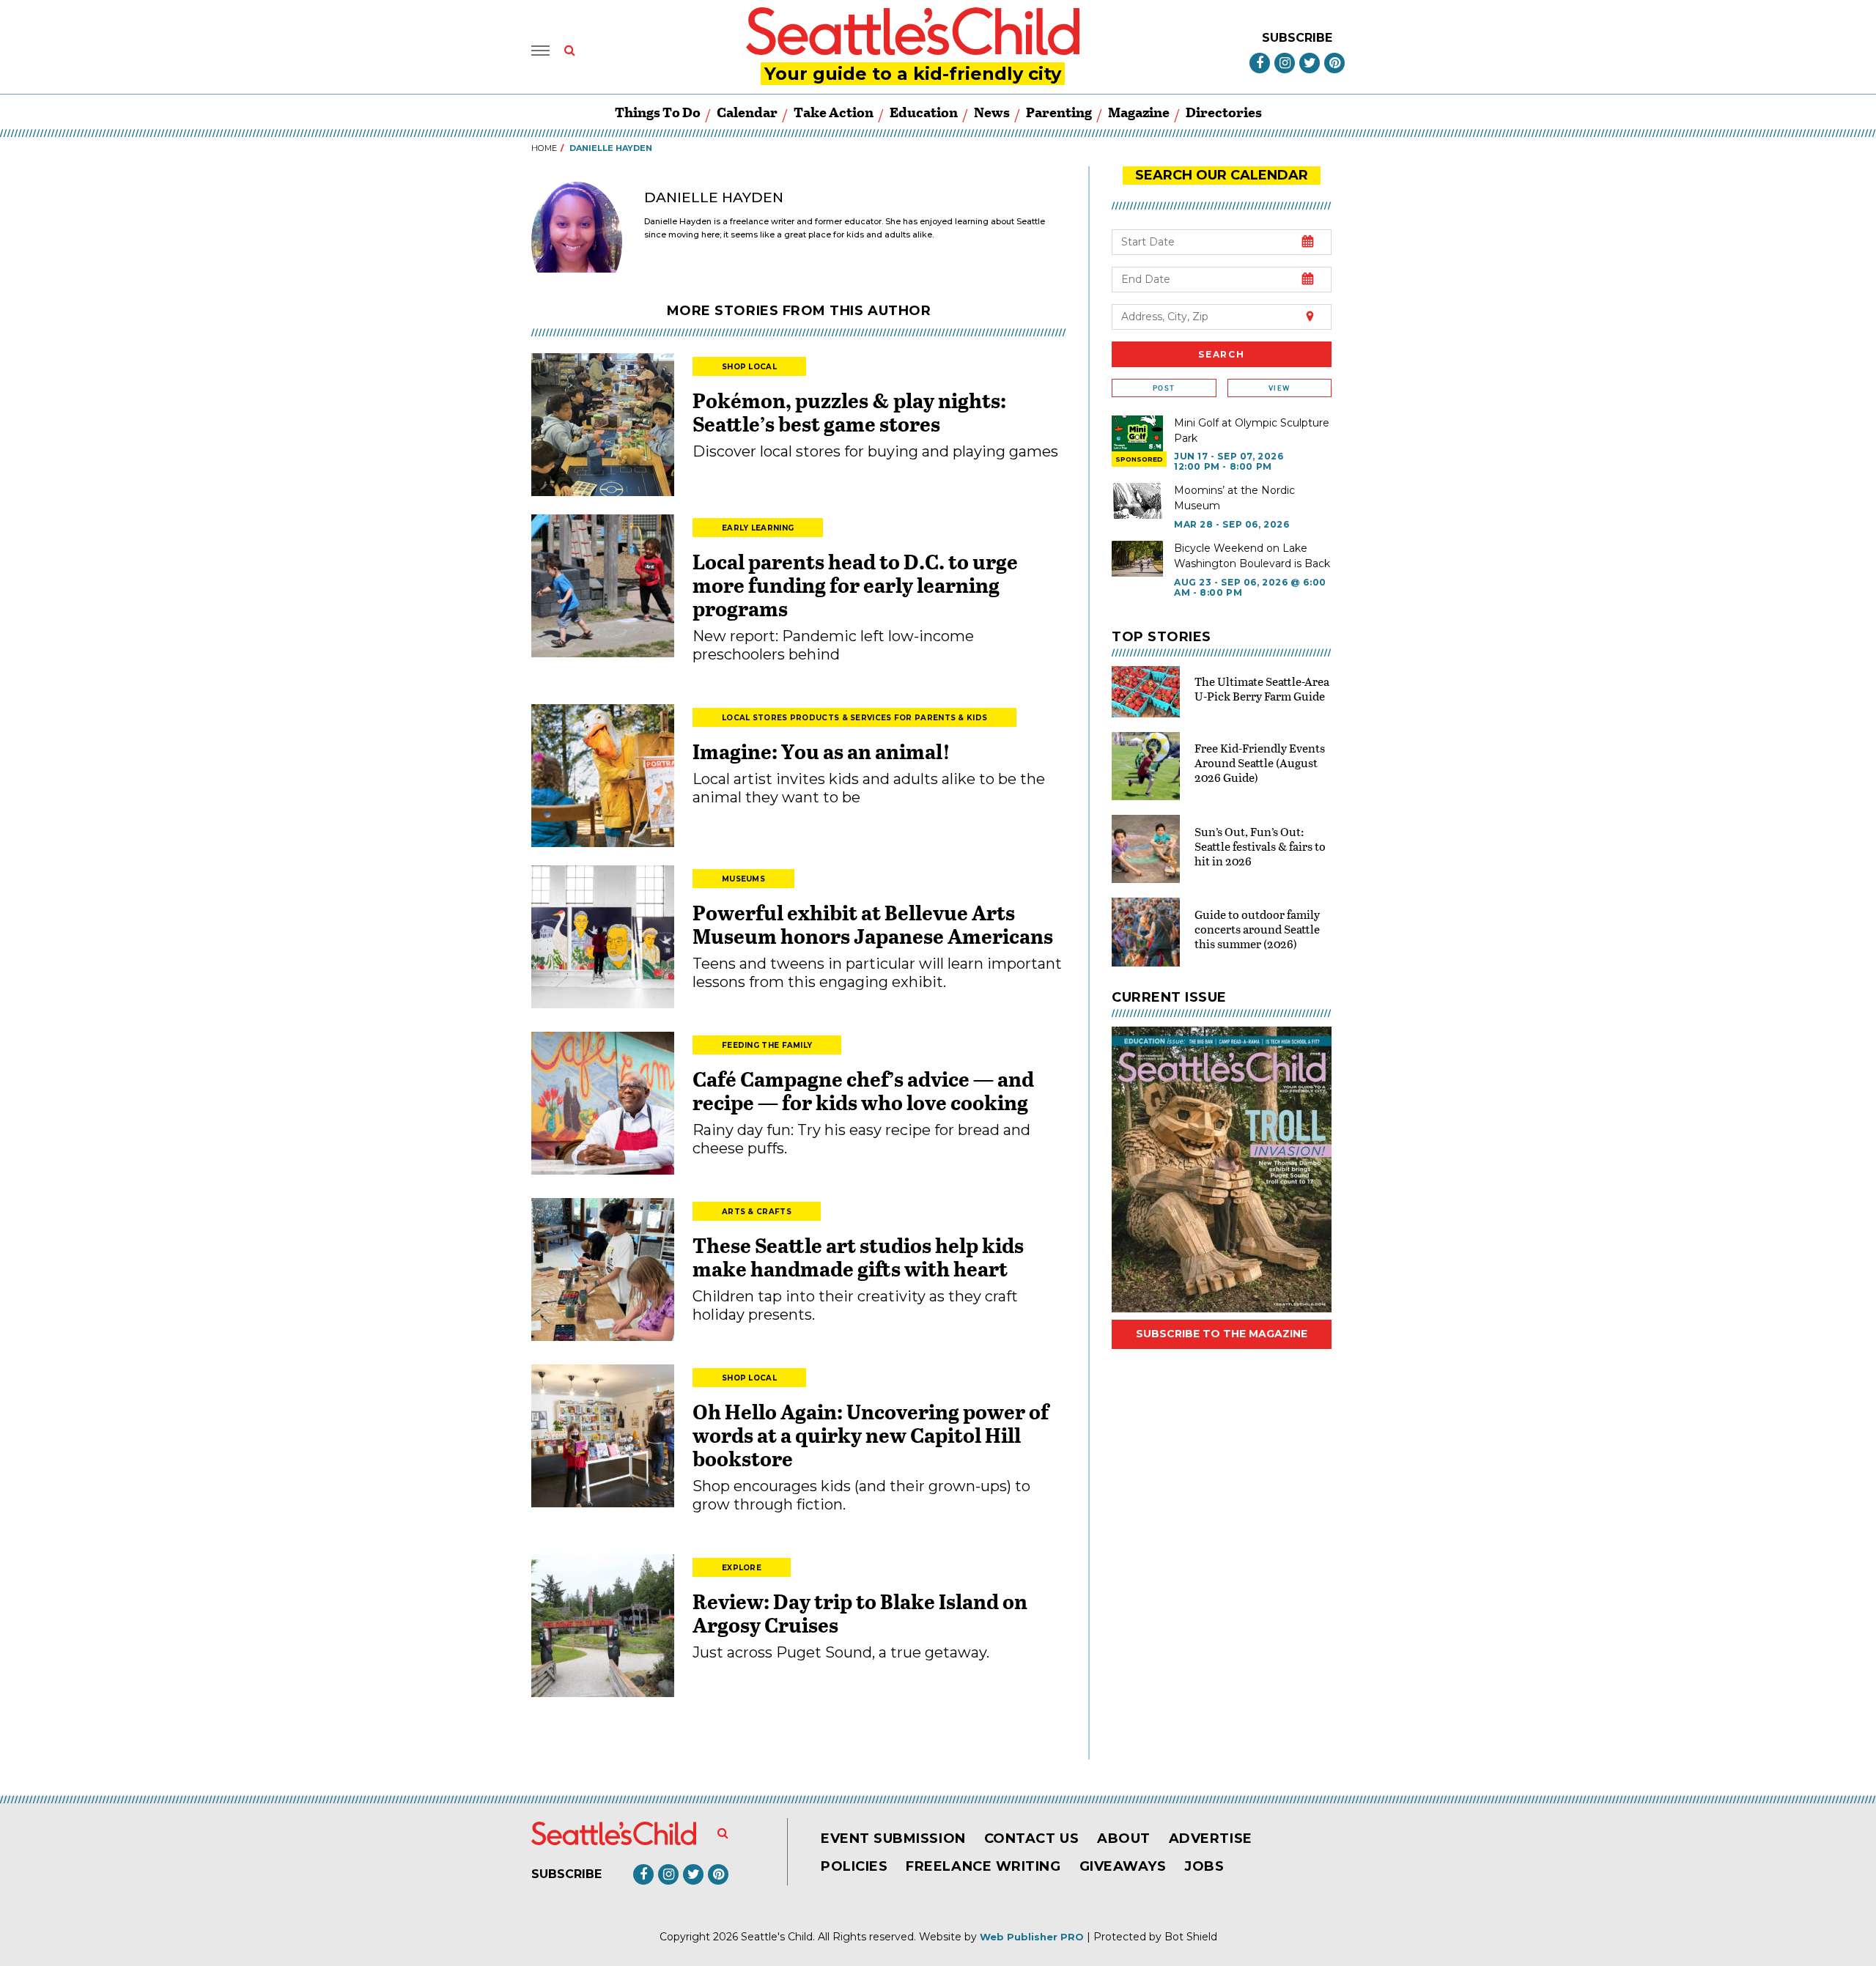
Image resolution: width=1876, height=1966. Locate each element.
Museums (743, 879)
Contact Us (1031, 1838)
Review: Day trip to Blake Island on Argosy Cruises (860, 1613)
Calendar (747, 112)
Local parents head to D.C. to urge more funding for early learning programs (855, 585)
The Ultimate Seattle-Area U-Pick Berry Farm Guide (1262, 688)
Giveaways (1123, 1866)
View (1279, 388)
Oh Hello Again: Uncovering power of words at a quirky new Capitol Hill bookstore (871, 1435)
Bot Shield (1191, 1937)
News (992, 112)
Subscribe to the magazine (1222, 1334)
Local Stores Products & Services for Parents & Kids (854, 718)
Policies (854, 1866)
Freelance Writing (983, 1866)
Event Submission (893, 1838)
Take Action (834, 112)
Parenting (1059, 112)
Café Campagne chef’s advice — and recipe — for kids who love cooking (863, 1090)
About (1124, 1838)
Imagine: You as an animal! (821, 751)
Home (544, 148)
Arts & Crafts (757, 1212)
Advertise (1211, 1838)
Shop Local (749, 367)
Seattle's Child (777, 1937)
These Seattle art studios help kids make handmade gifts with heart (858, 1257)
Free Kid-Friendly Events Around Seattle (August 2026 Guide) (1260, 762)
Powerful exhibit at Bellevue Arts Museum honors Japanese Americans (873, 924)
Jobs (1204, 1866)
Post (1164, 388)
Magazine (1139, 112)
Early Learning (758, 528)
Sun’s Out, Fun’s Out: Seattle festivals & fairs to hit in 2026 (1260, 846)
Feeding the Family (767, 1045)
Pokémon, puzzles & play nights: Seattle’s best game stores (849, 412)
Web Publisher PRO (1032, 1937)
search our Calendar (1222, 175)
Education (924, 112)
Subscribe (1297, 38)
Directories (1224, 112)
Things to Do (658, 112)
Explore (742, 1568)
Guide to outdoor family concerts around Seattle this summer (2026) (1257, 929)
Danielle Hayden (714, 197)
